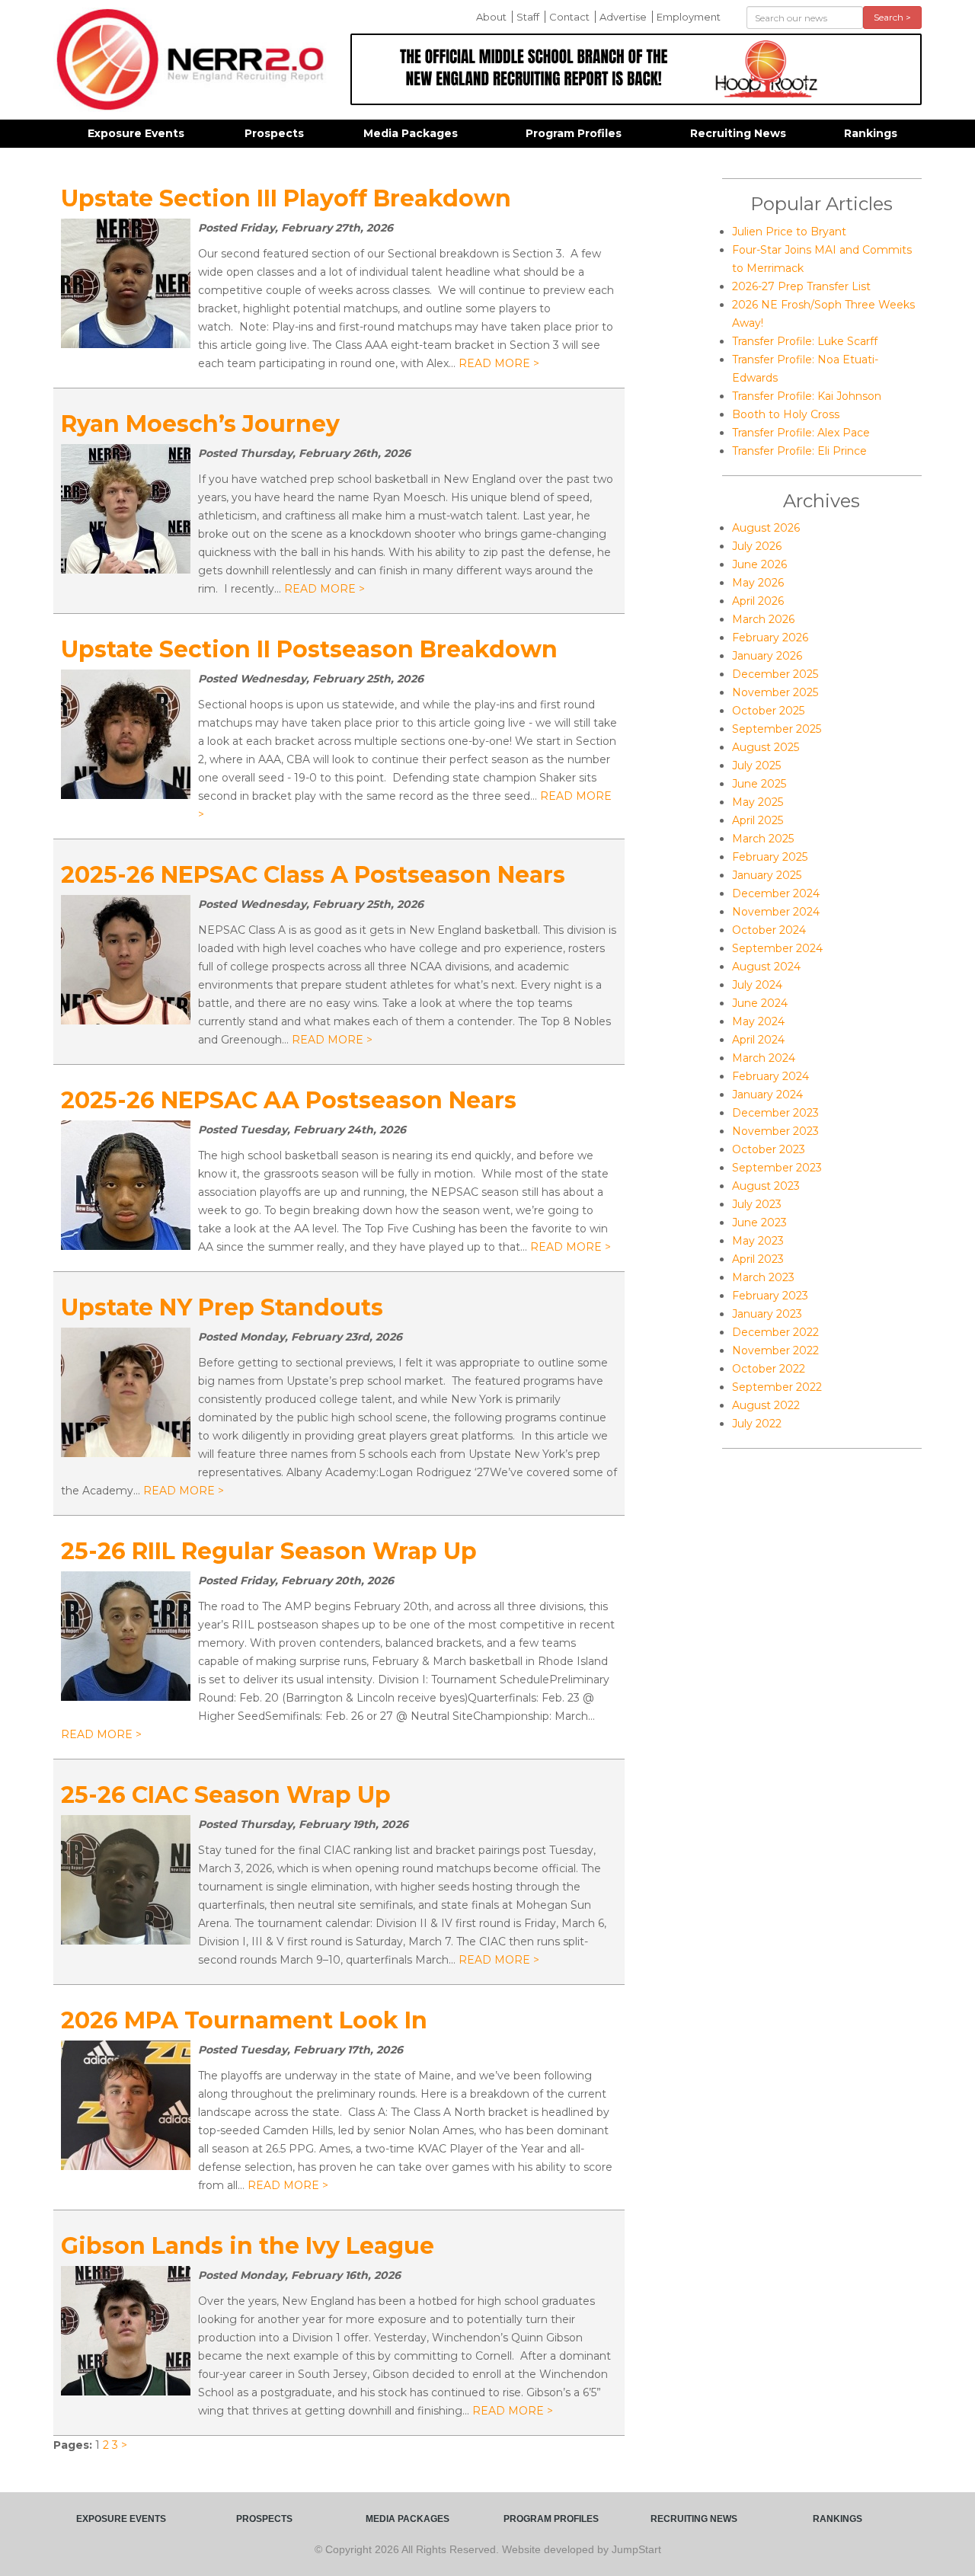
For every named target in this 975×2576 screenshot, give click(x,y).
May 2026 (758, 583)
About (491, 17)
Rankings (871, 133)
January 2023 (767, 1314)
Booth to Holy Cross (786, 414)
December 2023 (775, 1113)
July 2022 (757, 1424)
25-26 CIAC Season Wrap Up (226, 1795)
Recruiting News (738, 133)
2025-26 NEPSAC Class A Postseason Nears (313, 875)
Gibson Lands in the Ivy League (248, 2246)
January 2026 (767, 656)
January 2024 (767, 1095)
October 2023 (769, 1149)
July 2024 (757, 985)
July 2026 (757, 546)
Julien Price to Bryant (789, 232)
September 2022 (777, 1387)
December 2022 (775, 1332)
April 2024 (758, 1040)
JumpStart (636, 2549)
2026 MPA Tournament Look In (244, 2020)
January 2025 (767, 875)
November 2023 (775, 1131)
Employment (689, 17)
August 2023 (766, 1186)
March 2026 (763, 619)
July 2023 (757, 1204)
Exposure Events (136, 133)
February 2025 (770, 857)
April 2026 (758, 601)
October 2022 (769, 1369)
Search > (892, 17)
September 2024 (777, 948)
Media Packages (411, 133)
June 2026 (759, 564)
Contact (569, 17)
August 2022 (766, 1405)
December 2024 (776, 893)
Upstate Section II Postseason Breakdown (309, 649)
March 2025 (763, 839)
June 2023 (759, 1222)
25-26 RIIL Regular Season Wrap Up (269, 1551)
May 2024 (758, 1021)
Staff (528, 17)
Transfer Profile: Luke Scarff (805, 341)
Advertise (623, 17)
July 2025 (756, 765)
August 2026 (766, 528)
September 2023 (777, 1168)
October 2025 (768, 711)
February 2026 (770, 638)
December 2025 (775, 674)
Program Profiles (574, 133)
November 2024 (776, 912)
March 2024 (764, 1058)
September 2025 (777, 729)
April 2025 (758, 820)
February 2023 (770, 1296)
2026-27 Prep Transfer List (801, 286)
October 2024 (769, 930)
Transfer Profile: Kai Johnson (807, 396)
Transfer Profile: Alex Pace (801, 433)
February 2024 (770, 1076)
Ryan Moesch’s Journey (200, 424)
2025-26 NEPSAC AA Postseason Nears (289, 1100)
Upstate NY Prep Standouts (222, 1307)
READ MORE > (499, 363)
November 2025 (775, 692)
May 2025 (758, 802)
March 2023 (763, 1277)
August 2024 (766, 967)
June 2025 (759, 784)
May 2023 (758, 1241)
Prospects (274, 133)
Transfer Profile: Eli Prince (799, 451)
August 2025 (766, 747)
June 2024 (760, 1003)
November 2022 (775, 1350)
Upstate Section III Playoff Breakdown (286, 198)
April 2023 (758, 1259)
